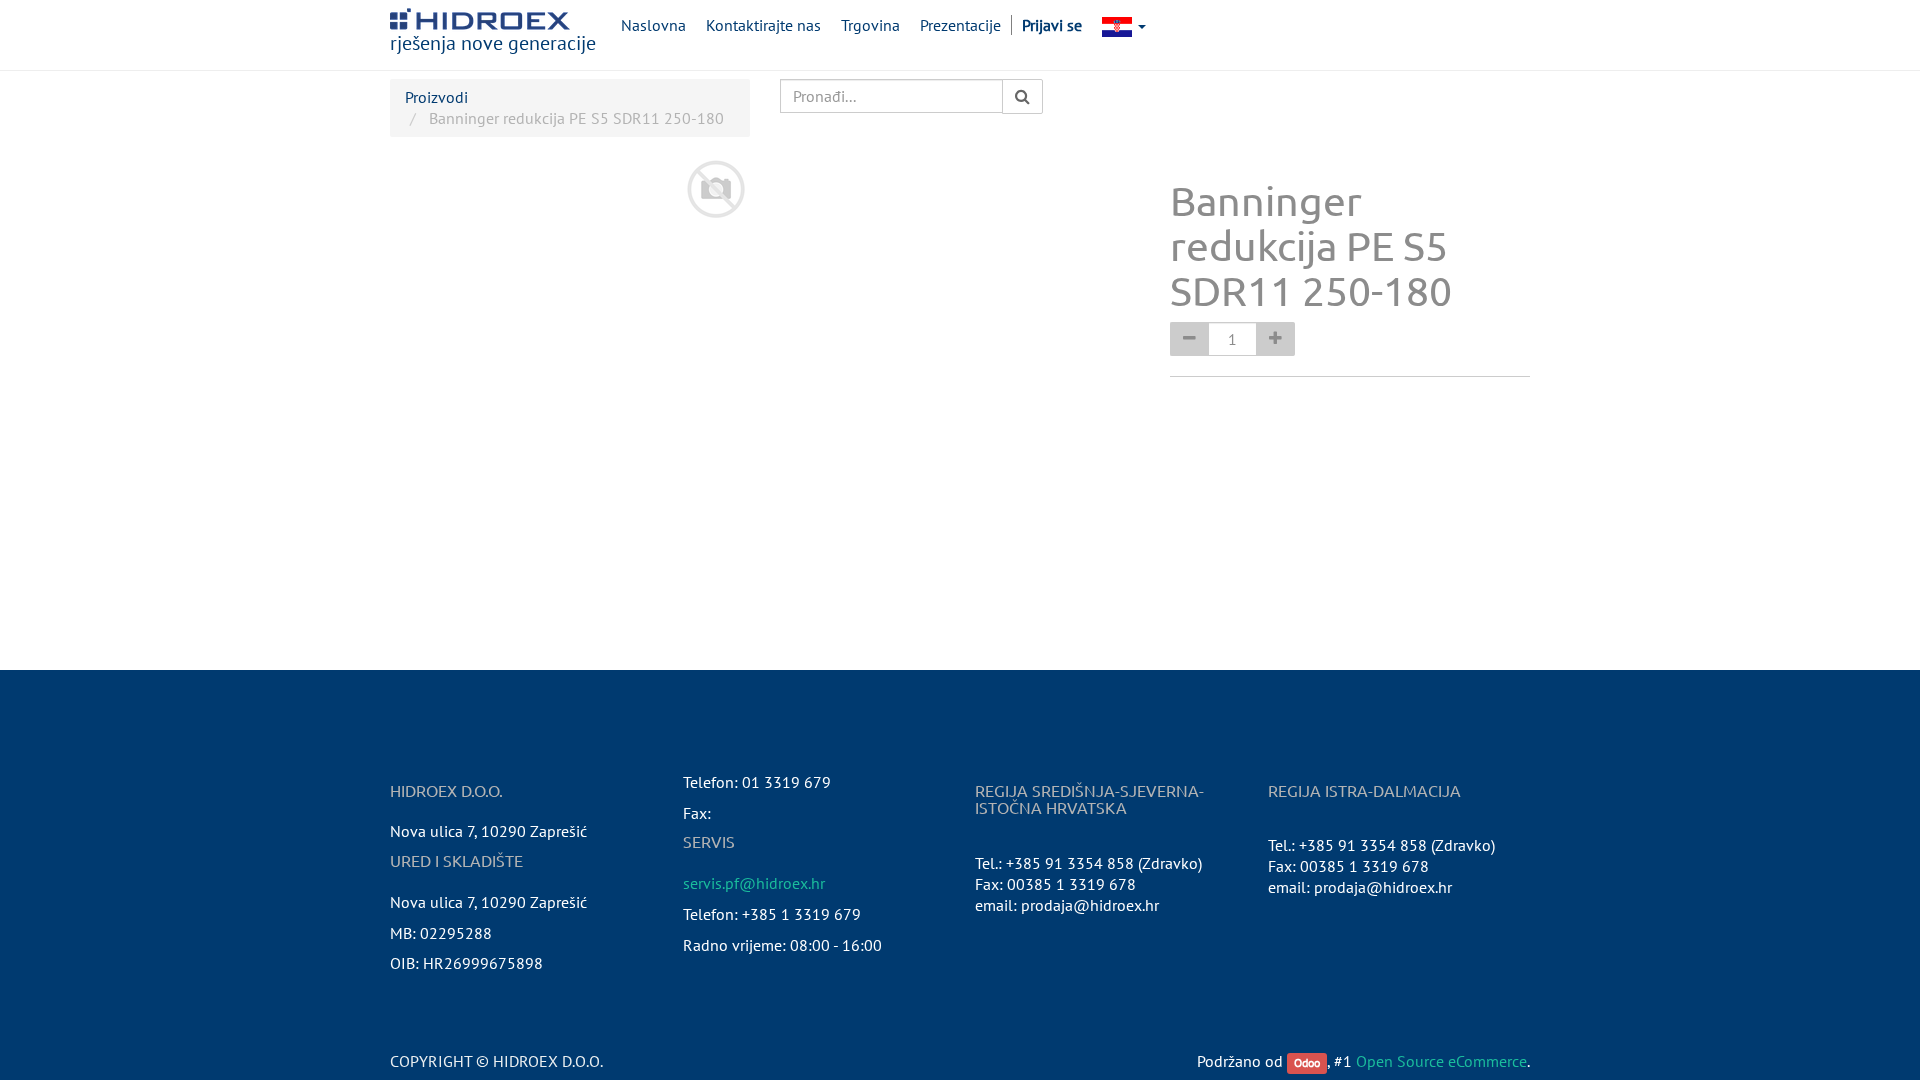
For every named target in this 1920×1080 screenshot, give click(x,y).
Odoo (1307, 1062)
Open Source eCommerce (1441, 1061)
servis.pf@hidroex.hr (754, 883)
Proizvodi (436, 97)
